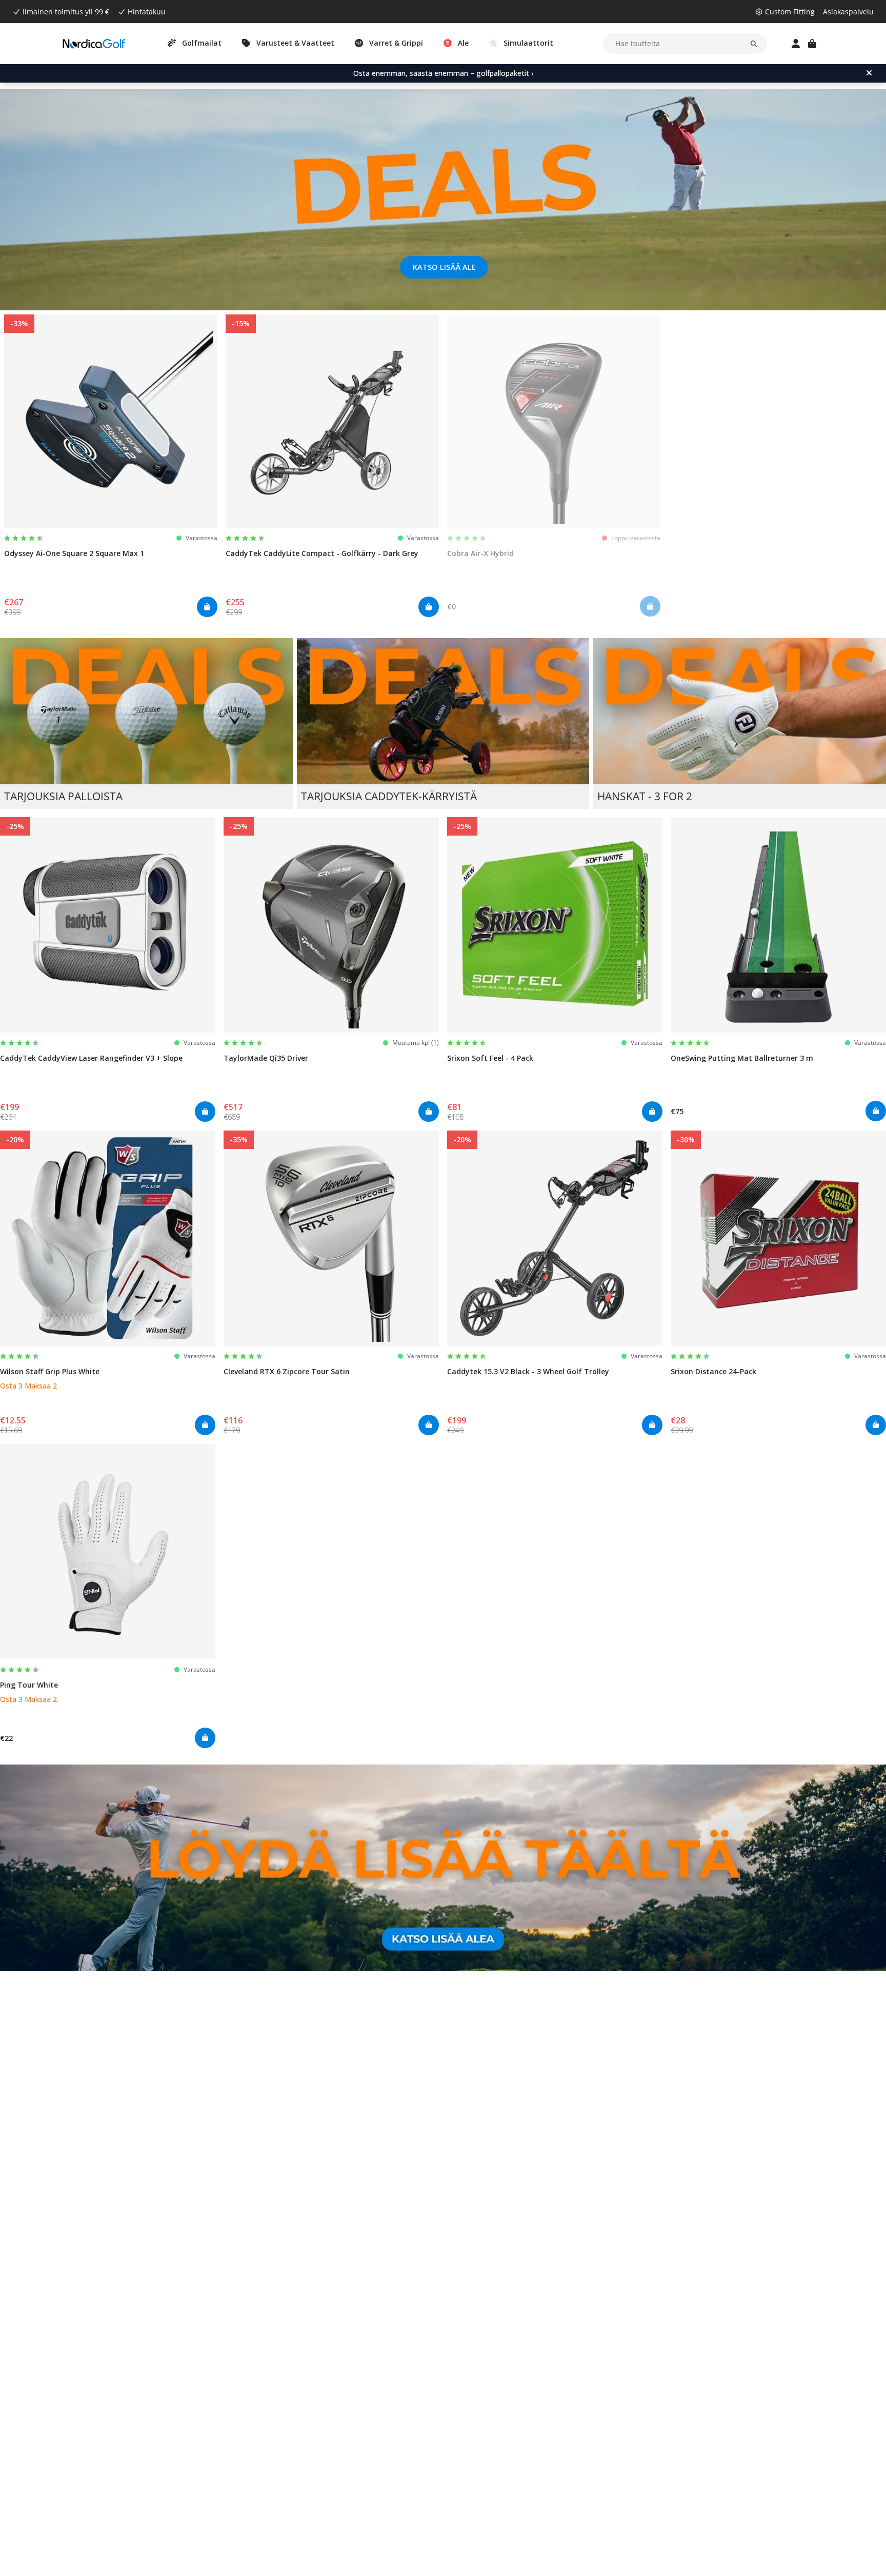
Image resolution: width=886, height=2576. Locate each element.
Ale (463, 43)
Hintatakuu (147, 12)
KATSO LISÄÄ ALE (444, 267)
